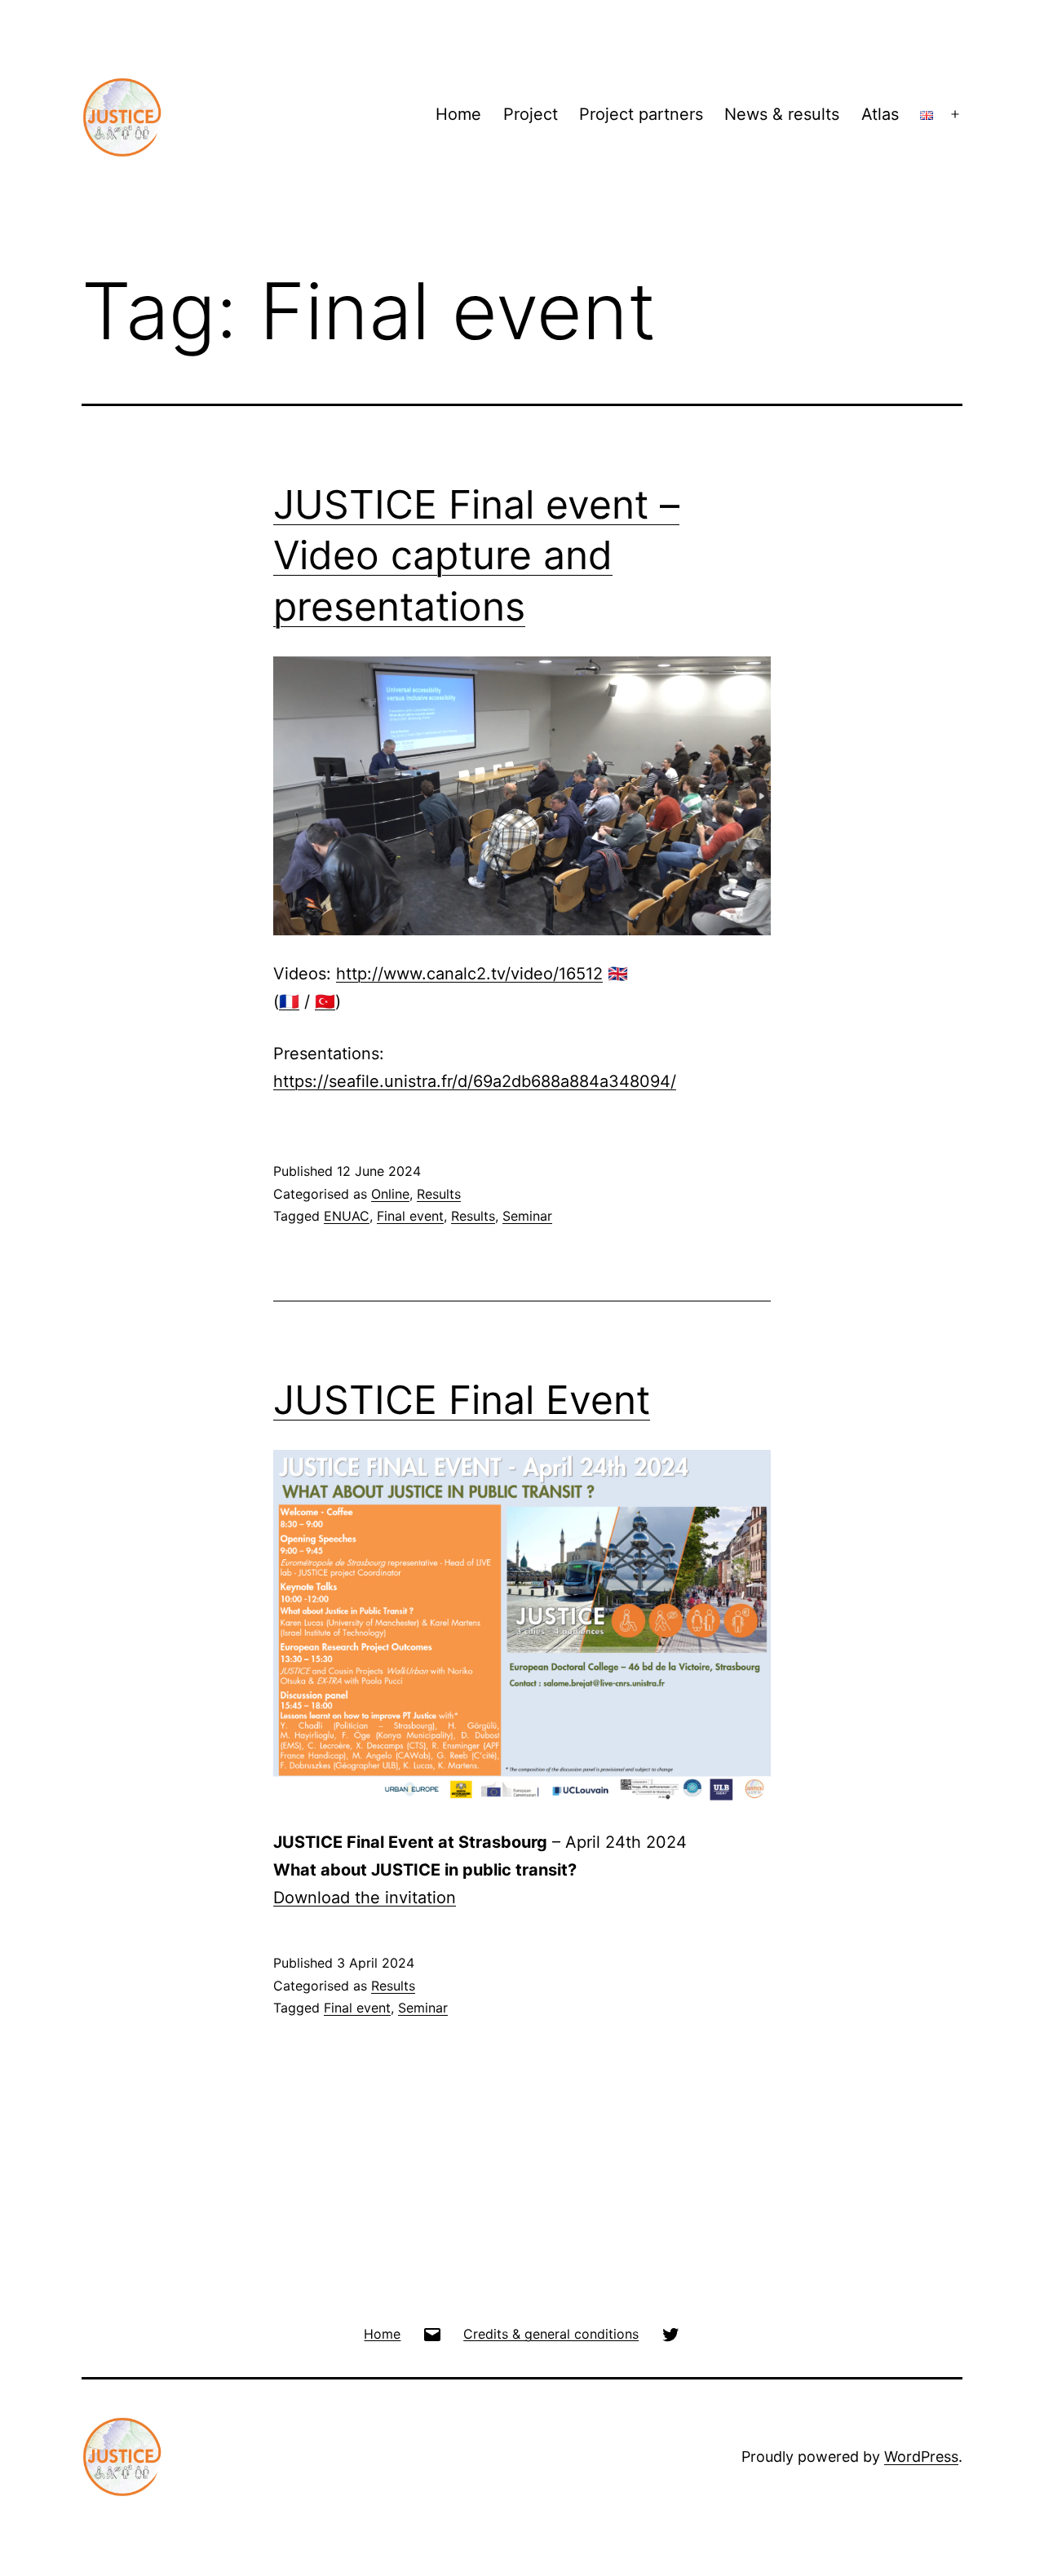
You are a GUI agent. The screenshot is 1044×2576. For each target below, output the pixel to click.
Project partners (641, 114)
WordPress (921, 2457)
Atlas (880, 114)
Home (458, 114)
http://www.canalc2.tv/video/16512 (469, 974)
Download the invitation (365, 1898)
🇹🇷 (325, 1001)
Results (439, 1194)
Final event (410, 1216)
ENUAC (347, 1216)
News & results (782, 114)
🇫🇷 (289, 1001)
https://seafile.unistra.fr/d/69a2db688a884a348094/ (475, 1081)
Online (390, 1194)
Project (531, 114)
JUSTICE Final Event (462, 1400)
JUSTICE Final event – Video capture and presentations (476, 555)
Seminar (527, 1216)
